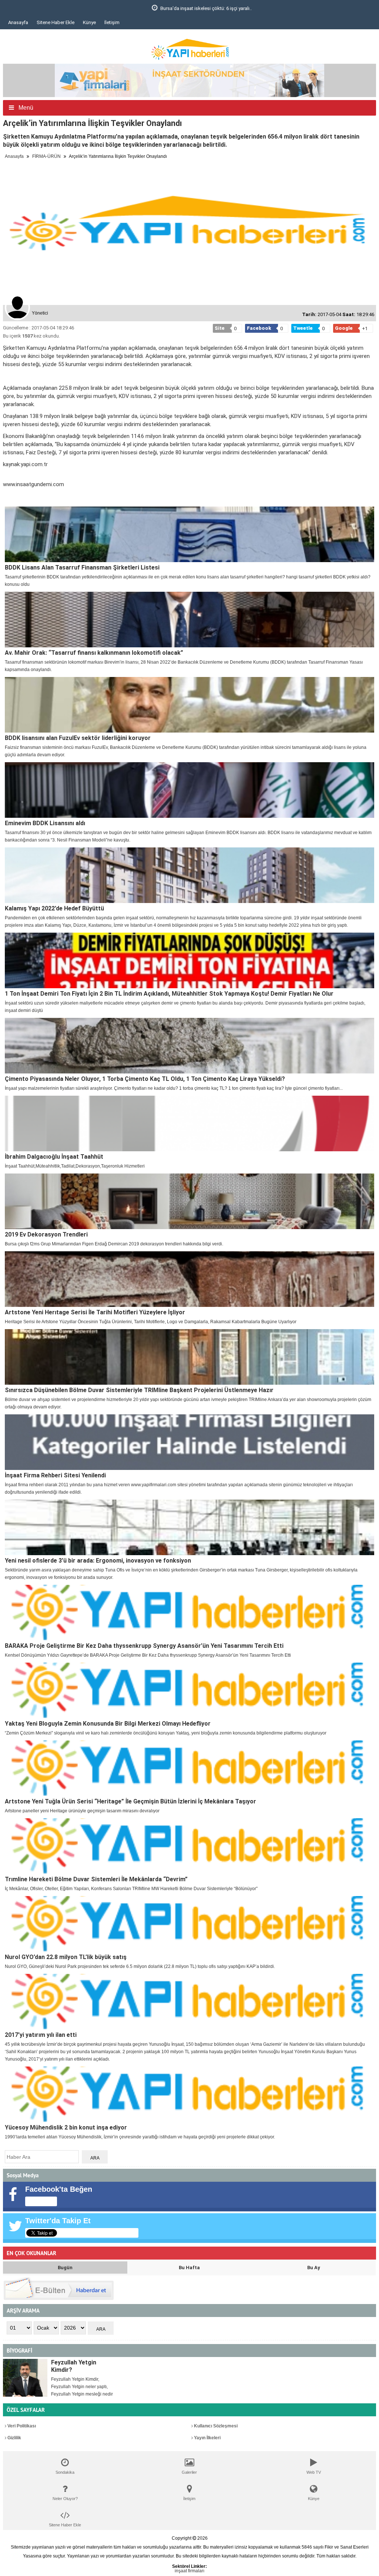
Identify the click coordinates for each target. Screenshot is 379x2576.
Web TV (314, 2472)
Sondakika (65, 2472)
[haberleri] (7, 497)
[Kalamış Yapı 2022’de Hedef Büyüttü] (189, 875)
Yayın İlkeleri (207, 2438)
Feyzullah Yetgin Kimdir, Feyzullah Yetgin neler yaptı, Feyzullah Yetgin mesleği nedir (82, 2387)
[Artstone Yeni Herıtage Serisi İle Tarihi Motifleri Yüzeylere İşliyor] (189, 1279)
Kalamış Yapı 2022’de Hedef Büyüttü (54, 908)
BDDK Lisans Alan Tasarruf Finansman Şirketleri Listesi (82, 567)
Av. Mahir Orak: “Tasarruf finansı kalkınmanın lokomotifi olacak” (94, 653)
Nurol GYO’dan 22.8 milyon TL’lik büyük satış (66, 1957)
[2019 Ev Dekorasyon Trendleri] (189, 1201)
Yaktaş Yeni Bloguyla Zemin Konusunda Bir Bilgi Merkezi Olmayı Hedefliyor (108, 1724)
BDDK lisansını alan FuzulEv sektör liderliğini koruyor (78, 738)
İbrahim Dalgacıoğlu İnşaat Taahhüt (54, 1157)
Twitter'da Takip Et (58, 2221)
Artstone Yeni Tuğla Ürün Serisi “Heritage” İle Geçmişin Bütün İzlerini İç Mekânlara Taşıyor (130, 1801)
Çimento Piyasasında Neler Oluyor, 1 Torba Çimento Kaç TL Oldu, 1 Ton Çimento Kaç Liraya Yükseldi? (145, 1079)
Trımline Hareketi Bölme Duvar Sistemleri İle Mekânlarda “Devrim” (96, 1879)
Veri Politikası (21, 2426)
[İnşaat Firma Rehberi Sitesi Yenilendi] (189, 1442)
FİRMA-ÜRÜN (46, 156)
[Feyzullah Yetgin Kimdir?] (25, 2378)
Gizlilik (14, 2438)
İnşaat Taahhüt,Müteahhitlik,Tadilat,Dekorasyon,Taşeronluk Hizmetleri (75, 1166)
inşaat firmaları (189, 2571)
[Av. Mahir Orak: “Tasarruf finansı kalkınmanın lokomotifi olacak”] (189, 620)
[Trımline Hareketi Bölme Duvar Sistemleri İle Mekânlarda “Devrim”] (189, 1846)
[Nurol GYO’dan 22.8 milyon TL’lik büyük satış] (189, 1924)
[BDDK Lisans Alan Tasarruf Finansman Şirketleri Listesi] (189, 534)
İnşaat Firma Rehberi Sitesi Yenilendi (55, 1475)
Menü (25, 108)
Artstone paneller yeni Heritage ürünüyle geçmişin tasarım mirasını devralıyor (82, 1811)
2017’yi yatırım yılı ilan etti (41, 2035)
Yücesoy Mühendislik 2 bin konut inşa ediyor (66, 2127)
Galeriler (189, 2472)
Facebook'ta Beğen (59, 2189)
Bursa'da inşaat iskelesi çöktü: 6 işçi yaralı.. (62, 8)
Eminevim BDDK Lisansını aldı (45, 823)
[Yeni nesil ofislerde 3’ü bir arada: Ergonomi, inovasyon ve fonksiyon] (189, 1527)
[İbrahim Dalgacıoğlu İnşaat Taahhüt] (189, 1123)
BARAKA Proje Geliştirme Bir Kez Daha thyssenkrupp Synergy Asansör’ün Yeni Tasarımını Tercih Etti (144, 1646)
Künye (89, 22)
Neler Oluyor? (65, 2499)
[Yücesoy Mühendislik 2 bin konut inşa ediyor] (189, 2094)
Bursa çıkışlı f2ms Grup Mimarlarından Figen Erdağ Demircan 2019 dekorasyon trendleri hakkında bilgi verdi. (114, 1244)
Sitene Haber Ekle (56, 22)
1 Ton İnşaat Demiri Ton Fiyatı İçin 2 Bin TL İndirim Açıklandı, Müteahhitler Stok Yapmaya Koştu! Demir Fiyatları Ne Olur (169, 994)
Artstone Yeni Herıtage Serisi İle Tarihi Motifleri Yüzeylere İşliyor (95, 1312)
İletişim (112, 22)
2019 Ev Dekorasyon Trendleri (46, 1234)
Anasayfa (18, 22)
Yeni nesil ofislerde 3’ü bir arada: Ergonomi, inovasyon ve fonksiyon (98, 1561)
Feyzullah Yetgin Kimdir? (74, 2366)
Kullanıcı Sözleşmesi (215, 2426)
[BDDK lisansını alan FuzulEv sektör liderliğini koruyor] (189, 705)
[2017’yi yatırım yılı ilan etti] (189, 2002)
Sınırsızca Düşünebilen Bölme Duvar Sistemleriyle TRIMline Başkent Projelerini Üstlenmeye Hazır (139, 1390)
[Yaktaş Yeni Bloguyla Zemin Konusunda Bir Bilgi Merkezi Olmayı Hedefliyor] (189, 1690)
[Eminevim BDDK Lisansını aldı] (189, 790)
